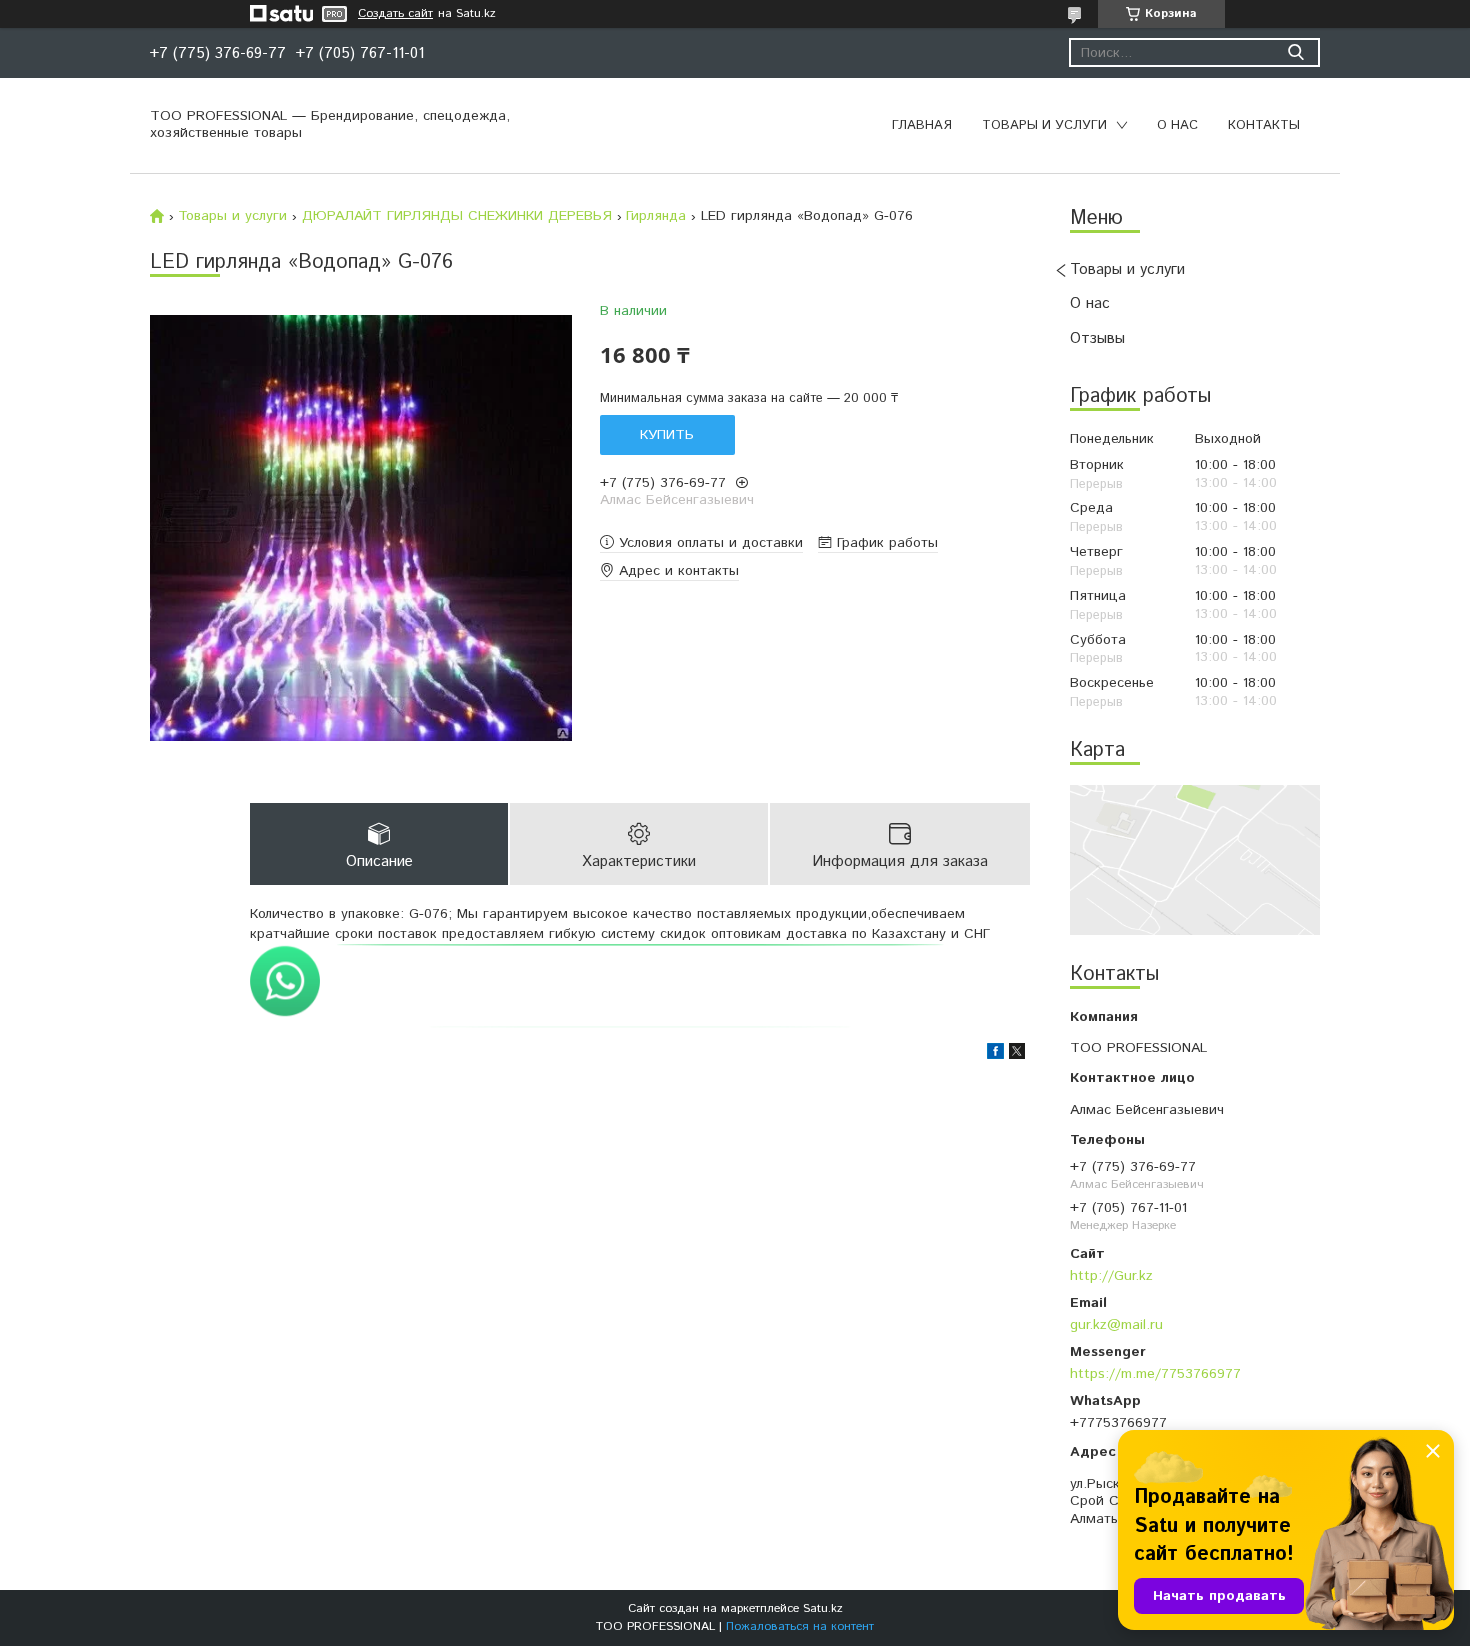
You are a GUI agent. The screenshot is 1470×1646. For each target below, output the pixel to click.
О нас (1177, 125)
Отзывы (1097, 338)
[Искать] (1295, 52)
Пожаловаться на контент (800, 1626)
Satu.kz (823, 1608)
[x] (1017, 1055)
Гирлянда (656, 216)
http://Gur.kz (1111, 1275)
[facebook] (995, 1055)
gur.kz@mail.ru (1116, 1324)
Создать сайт (395, 14)
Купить (667, 435)
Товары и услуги (1044, 125)
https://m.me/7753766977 (1155, 1373)
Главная (922, 125)
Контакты (1264, 125)
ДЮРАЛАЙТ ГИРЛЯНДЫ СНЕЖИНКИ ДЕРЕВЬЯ (457, 216)
